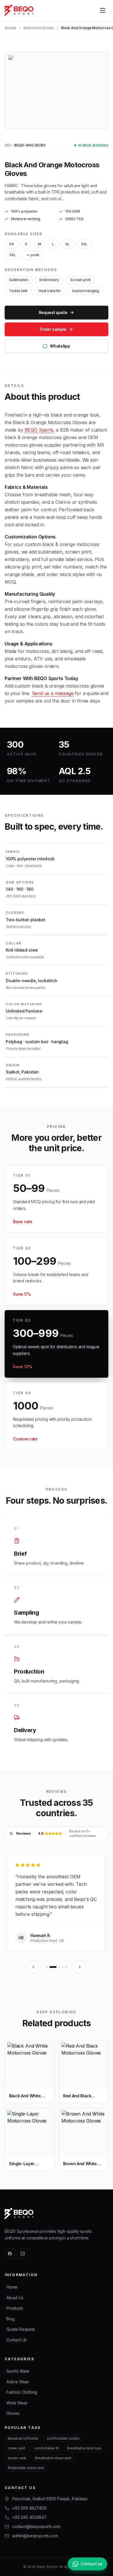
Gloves (11, 28)
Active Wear (18, 2382)
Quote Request (21, 2329)
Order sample (53, 329)
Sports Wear (18, 2371)
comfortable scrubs (63, 2438)
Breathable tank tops (84, 2448)
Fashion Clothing (22, 2392)
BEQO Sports (39, 430)
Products (15, 2308)
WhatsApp (60, 346)
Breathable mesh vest (26, 2468)
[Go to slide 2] (53, 1967)
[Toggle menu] (103, 10)
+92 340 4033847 (29, 2517)
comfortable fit (46, 2448)
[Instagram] (23, 2254)
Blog (11, 2319)
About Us (15, 2298)
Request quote (53, 312)
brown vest (17, 2458)
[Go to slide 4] (63, 1967)
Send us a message (53, 693)
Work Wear (17, 2403)
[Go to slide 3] (59, 1967)
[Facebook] (10, 2254)
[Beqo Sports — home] (19, 10)
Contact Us (17, 2340)
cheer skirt (17, 2448)
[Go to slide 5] (66, 1967)
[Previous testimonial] (33, 1967)
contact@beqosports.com (36, 2526)
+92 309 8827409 (29, 2508)
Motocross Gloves (39, 28)
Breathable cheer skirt (53, 2458)
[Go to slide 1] (47, 1967)
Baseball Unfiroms (23, 2438)
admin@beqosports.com (35, 2536)
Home (12, 2287)
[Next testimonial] (80, 1967)
